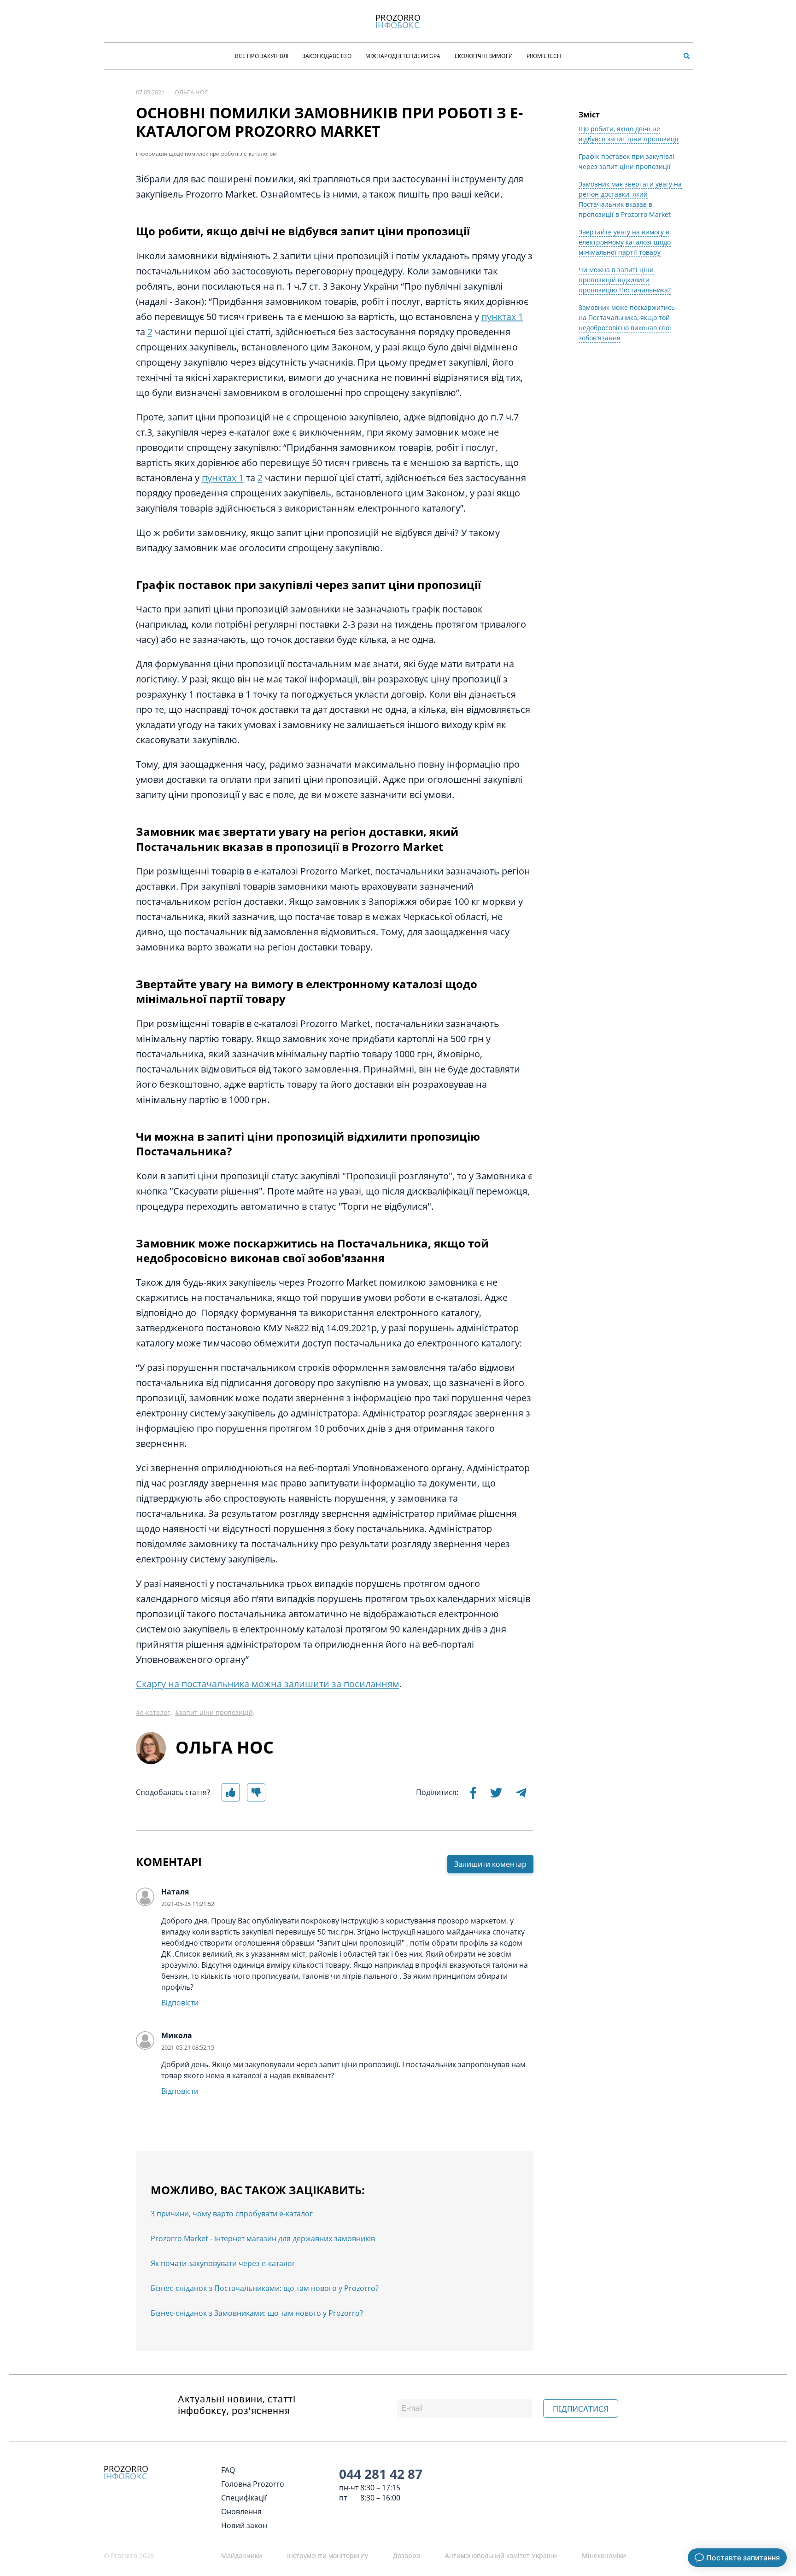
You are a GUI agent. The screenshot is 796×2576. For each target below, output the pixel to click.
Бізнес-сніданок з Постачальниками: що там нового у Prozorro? (265, 2288)
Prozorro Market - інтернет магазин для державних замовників (263, 2238)
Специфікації (244, 2498)
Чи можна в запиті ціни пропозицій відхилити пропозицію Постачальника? (625, 280)
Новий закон (244, 2525)
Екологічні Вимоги (484, 56)
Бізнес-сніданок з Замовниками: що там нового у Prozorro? (257, 2313)
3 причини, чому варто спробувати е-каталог (232, 2214)
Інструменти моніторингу (328, 2556)
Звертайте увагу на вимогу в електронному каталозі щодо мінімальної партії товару (625, 242)
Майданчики (242, 2556)
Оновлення (241, 2512)
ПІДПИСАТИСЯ (581, 2409)
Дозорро (407, 2556)
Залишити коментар (490, 1864)
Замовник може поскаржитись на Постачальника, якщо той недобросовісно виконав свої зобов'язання (627, 323)
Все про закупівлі (262, 56)
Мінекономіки (604, 2556)
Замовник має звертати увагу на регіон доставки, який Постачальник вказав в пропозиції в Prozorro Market (630, 199)
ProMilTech (544, 56)
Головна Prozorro (253, 2484)
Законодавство (327, 56)
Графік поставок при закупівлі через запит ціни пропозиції (626, 161)
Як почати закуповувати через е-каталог (223, 2263)
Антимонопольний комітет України (501, 2556)
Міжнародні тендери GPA (403, 56)
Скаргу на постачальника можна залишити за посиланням (268, 1684)
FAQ (228, 2470)
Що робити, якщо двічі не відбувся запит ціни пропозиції (629, 134)
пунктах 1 (502, 317)
